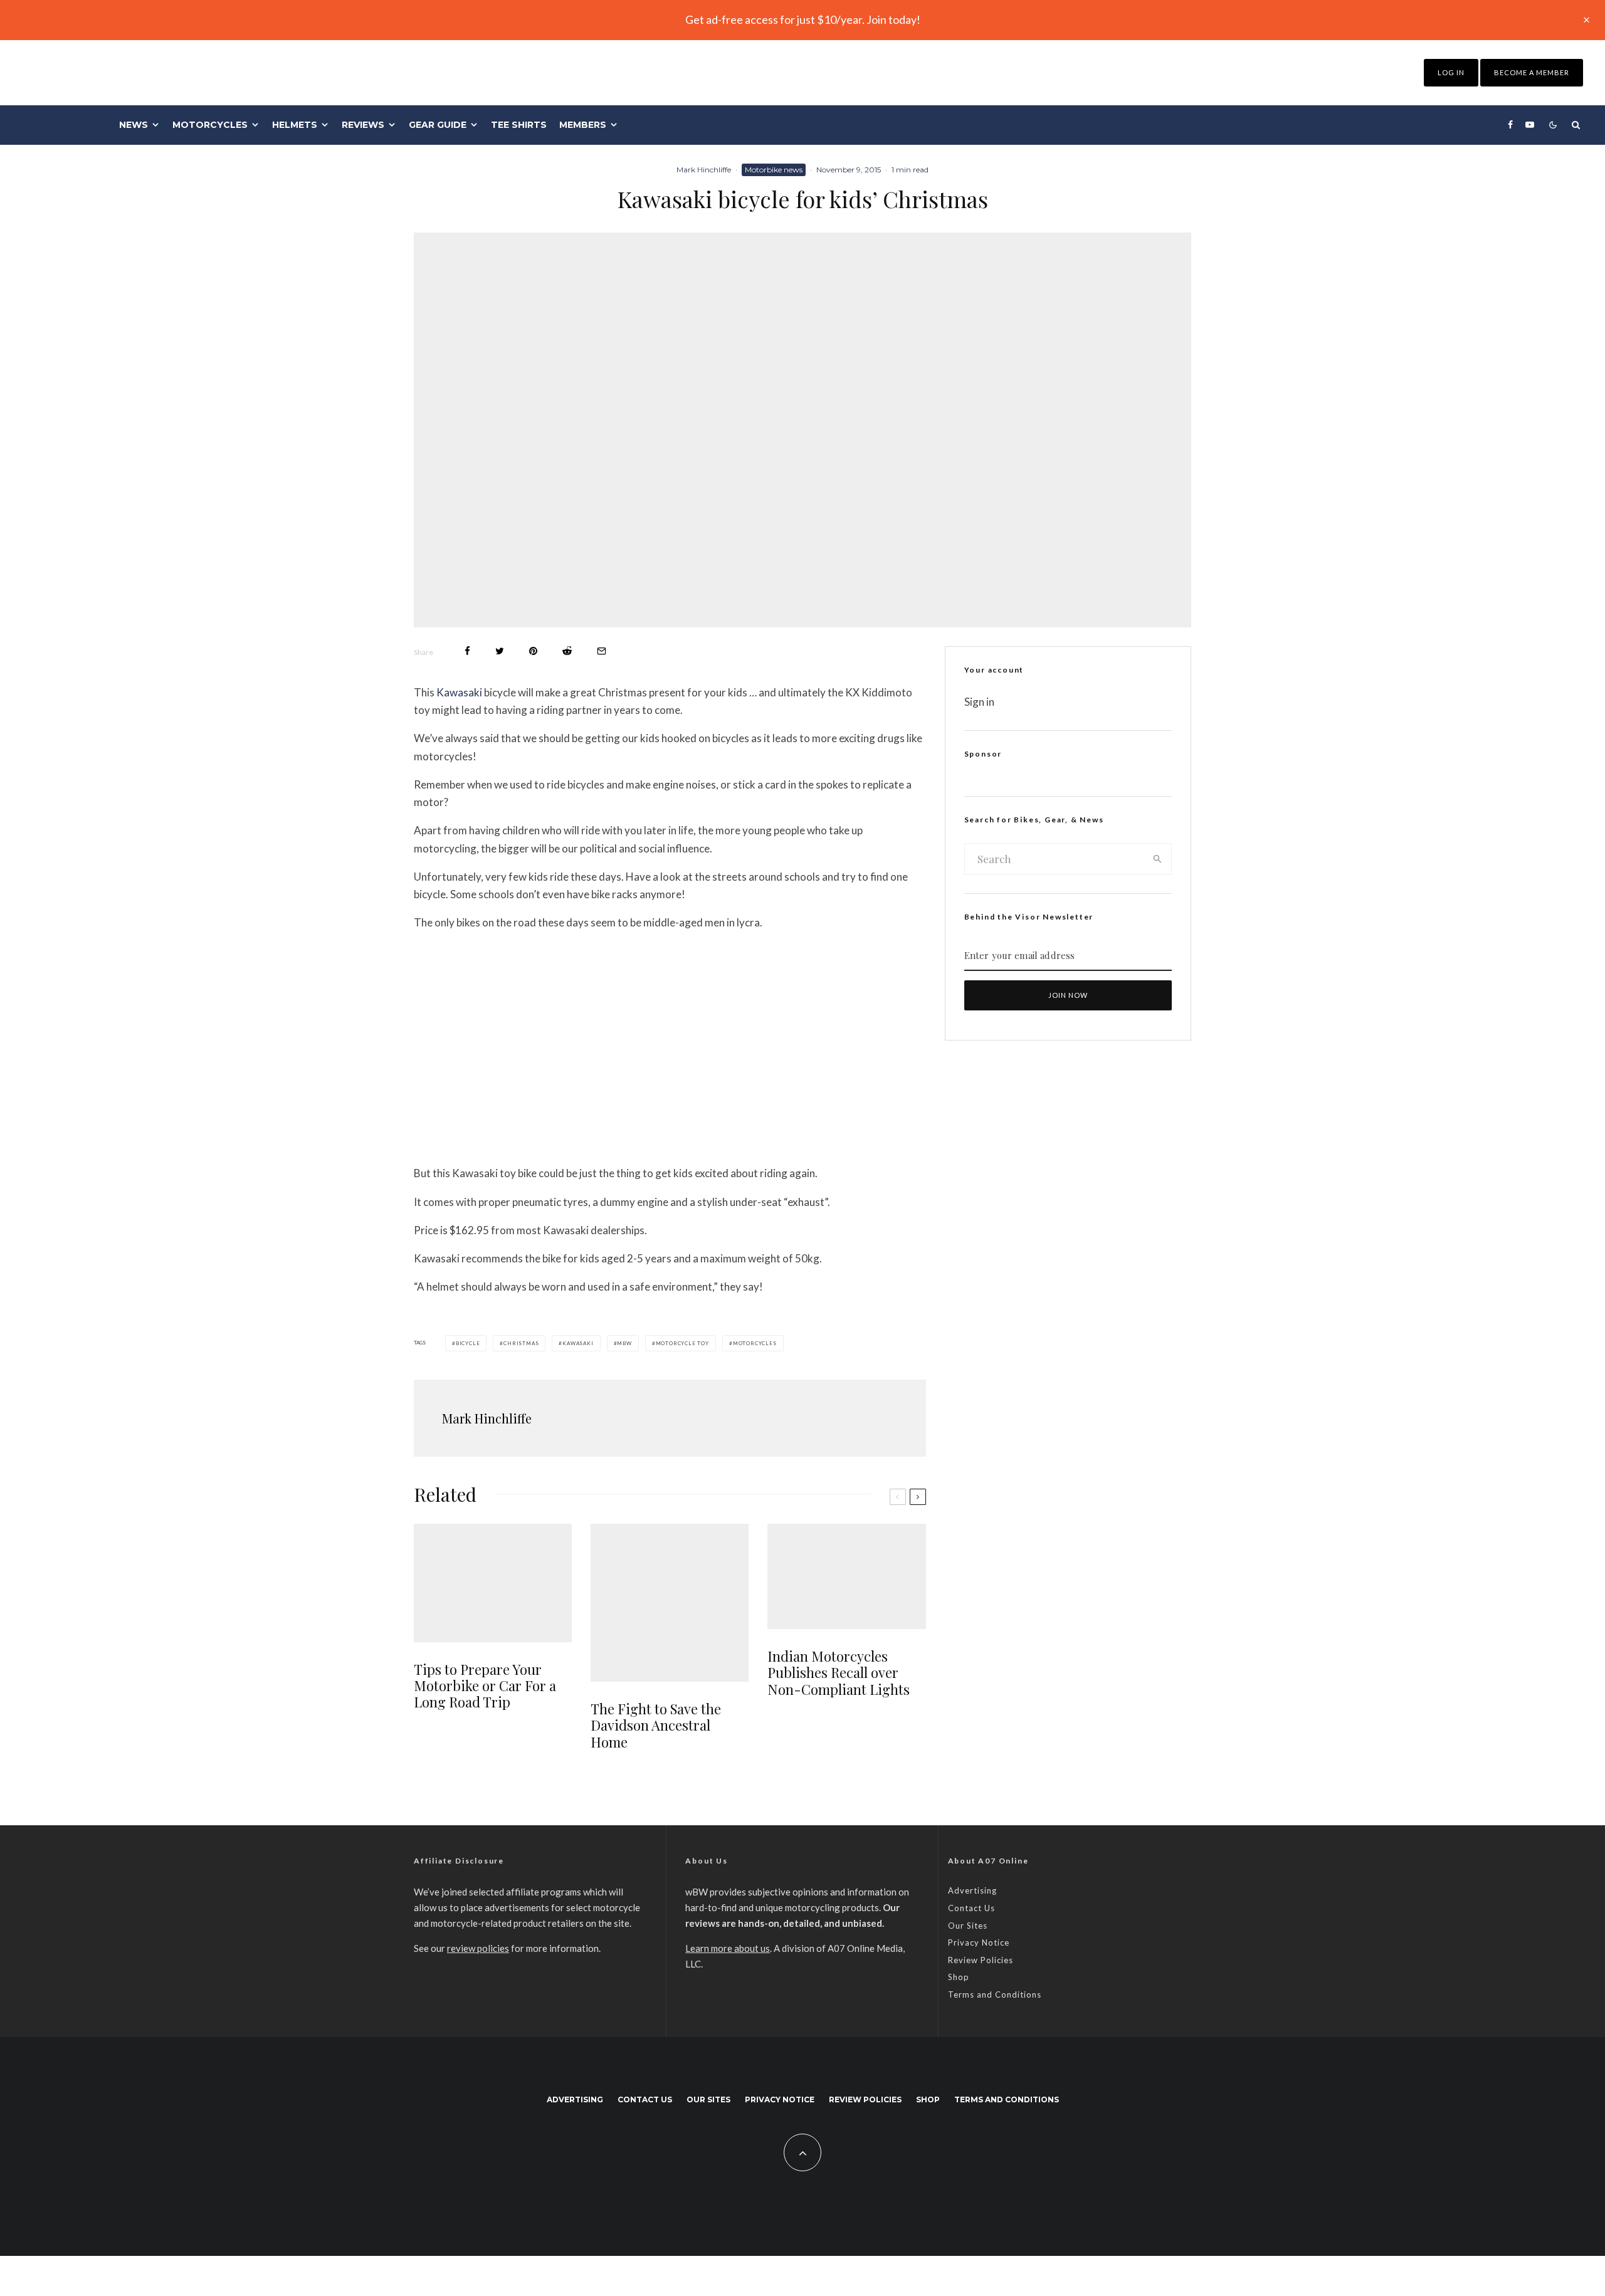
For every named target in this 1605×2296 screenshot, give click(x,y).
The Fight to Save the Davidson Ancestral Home (656, 1725)
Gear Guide (438, 125)
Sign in (979, 702)
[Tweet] (500, 651)
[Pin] (533, 651)
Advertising (972, 1890)
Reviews (363, 125)
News (134, 125)
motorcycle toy (682, 1343)
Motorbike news (774, 170)
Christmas (521, 1343)
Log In (1451, 72)
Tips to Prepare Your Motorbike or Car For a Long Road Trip (485, 1686)
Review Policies (981, 1960)
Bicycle (468, 1343)
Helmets (295, 125)
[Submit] (567, 651)
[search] (1158, 859)
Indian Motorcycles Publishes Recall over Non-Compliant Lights (839, 1673)
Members (583, 125)
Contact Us (971, 1908)
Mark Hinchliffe (704, 170)
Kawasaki (459, 692)
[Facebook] (1510, 125)
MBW (624, 1343)
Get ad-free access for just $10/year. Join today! (803, 19)
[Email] (602, 651)
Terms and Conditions (995, 1995)
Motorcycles (210, 125)
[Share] (467, 651)
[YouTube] (1530, 125)
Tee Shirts (519, 125)
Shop (959, 1977)
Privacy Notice (979, 1942)
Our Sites (968, 1926)
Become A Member (1532, 72)
